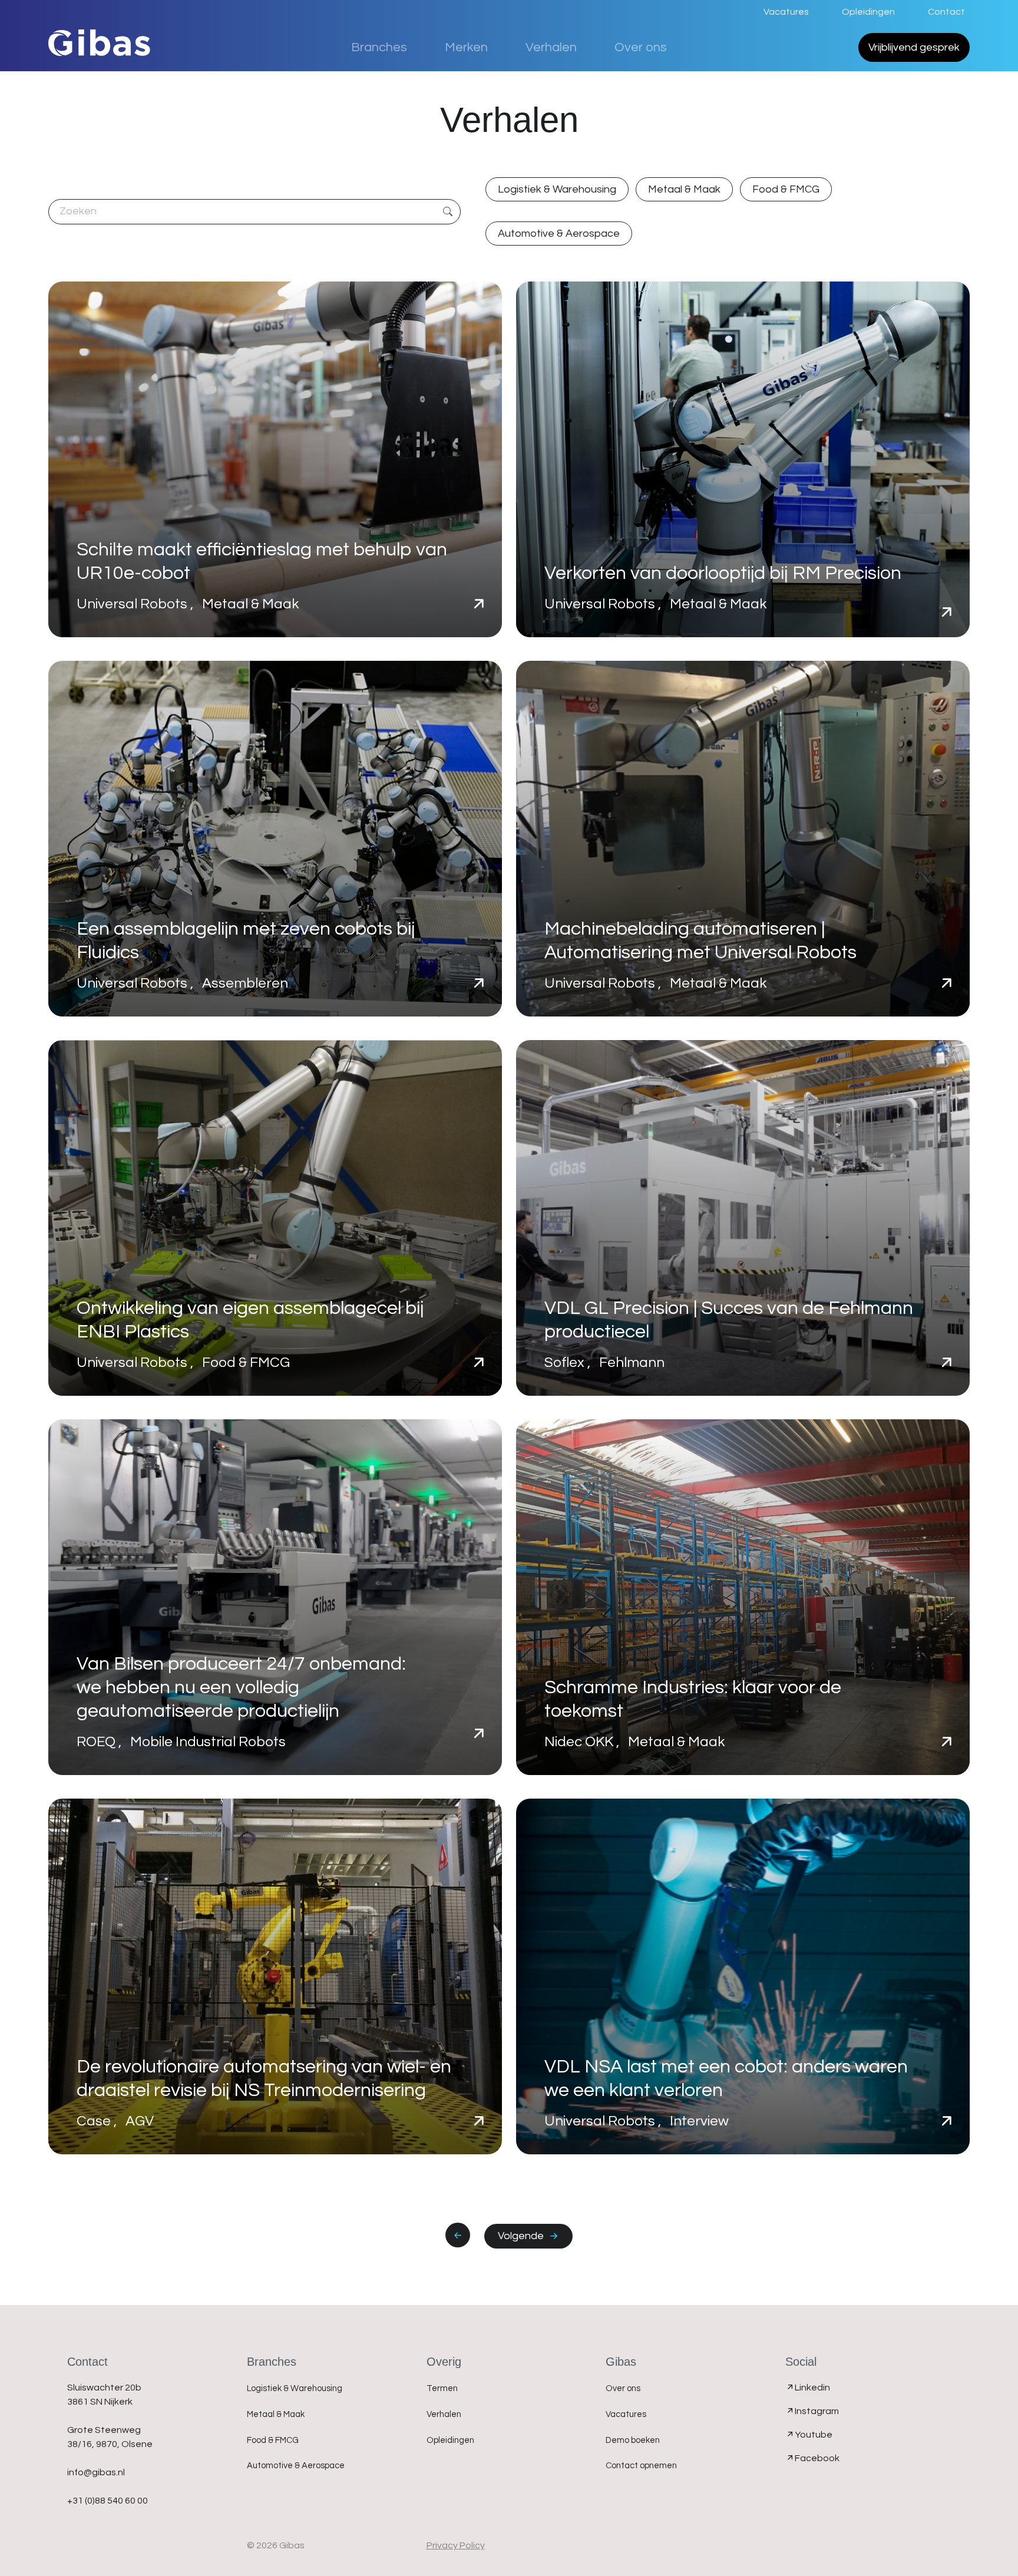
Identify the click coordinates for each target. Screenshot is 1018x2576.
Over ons (641, 47)
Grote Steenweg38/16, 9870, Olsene (110, 2437)
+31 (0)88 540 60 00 (108, 2501)
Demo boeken (633, 2440)
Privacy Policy (456, 2545)
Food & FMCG (786, 189)
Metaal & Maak (684, 189)
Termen (442, 2388)
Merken (466, 47)
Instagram (817, 2411)
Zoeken (448, 212)
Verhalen (551, 47)
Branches (379, 47)
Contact (946, 12)
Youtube (814, 2435)
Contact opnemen (641, 2466)
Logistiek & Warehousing (557, 189)
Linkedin (812, 2388)
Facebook (817, 2458)
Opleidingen (868, 12)
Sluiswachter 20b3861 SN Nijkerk (104, 2395)
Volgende (523, 2236)
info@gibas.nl (96, 2472)
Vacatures (786, 12)
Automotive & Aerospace (559, 234)
